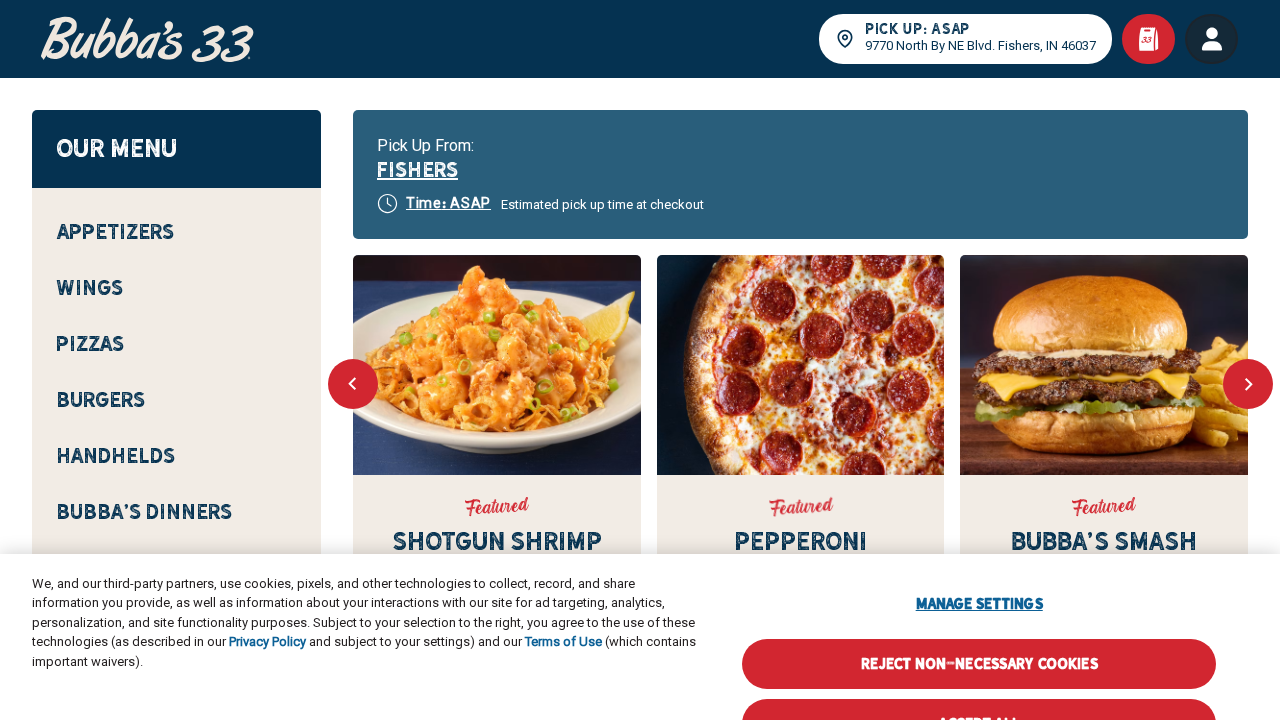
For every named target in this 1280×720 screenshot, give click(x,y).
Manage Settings (979, 554)
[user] (1211, 39)
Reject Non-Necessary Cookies (979, 614)
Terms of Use (563, 593)
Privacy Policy (267, 593)
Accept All (978, 674)
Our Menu (116, 148)
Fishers (417, 169)
